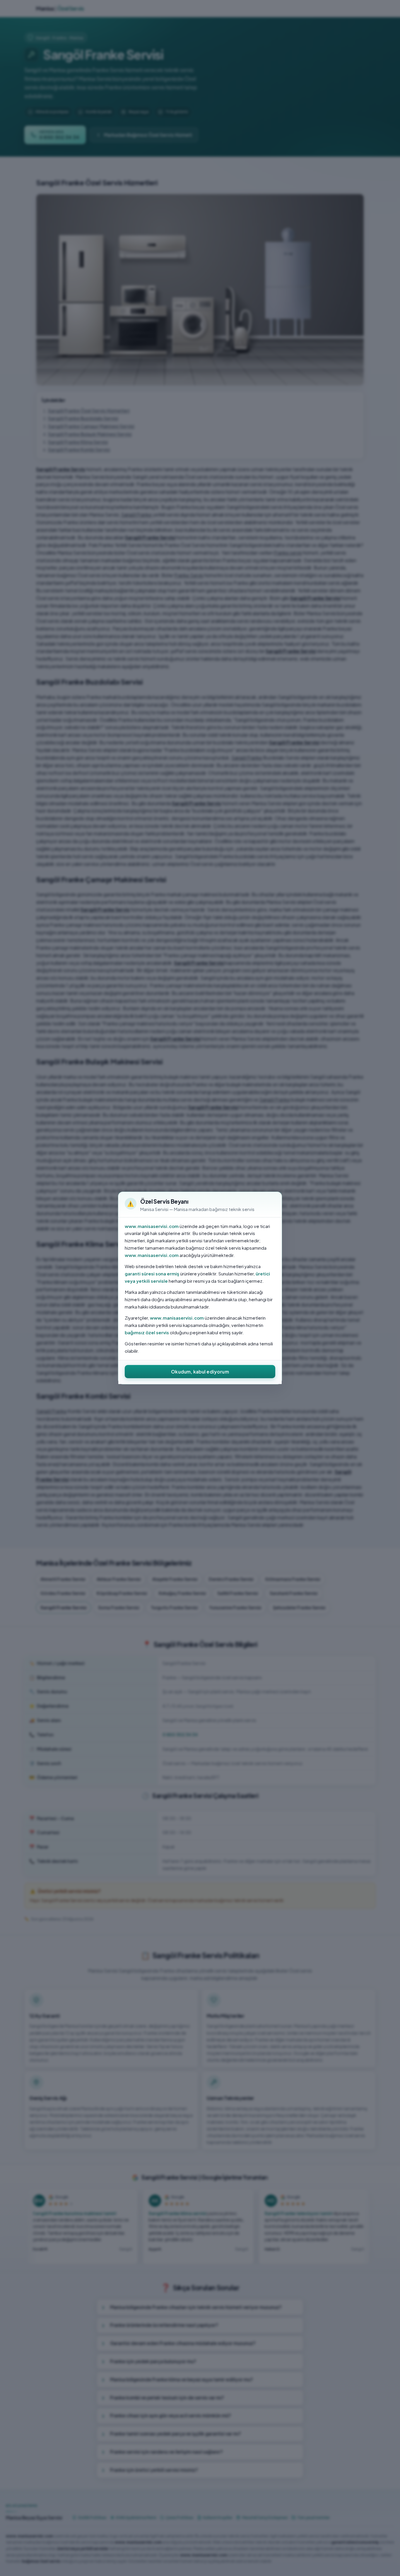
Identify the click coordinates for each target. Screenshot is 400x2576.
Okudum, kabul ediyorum (200, 1372)
